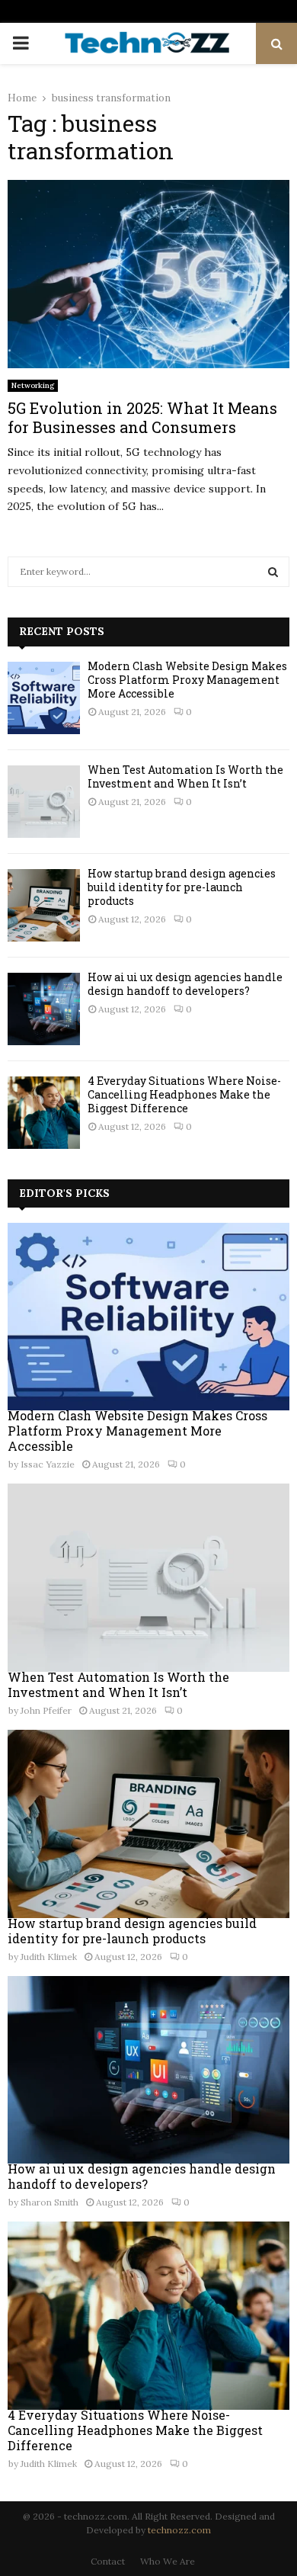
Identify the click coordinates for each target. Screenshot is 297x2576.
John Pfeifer (46, 1710)
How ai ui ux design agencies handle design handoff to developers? (185, 984)
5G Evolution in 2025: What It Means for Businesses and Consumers (142, 417)
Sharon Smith (49, 2202)
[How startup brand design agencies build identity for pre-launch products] (44, 905)
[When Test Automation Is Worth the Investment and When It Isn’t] (44, 802)
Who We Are (168, 2561)
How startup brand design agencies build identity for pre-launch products (182, 887)
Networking (33, 385)
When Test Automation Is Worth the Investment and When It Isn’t (185, 776)
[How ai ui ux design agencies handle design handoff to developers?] (44, 1009)
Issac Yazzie (48, 1464)
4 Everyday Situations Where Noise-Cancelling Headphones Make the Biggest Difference (184, 1094)
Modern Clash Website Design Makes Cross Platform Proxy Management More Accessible (187, 680)
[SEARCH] (273, 572)
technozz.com (179, 2530)
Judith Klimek (49, 1957)
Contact (108, 2561)
